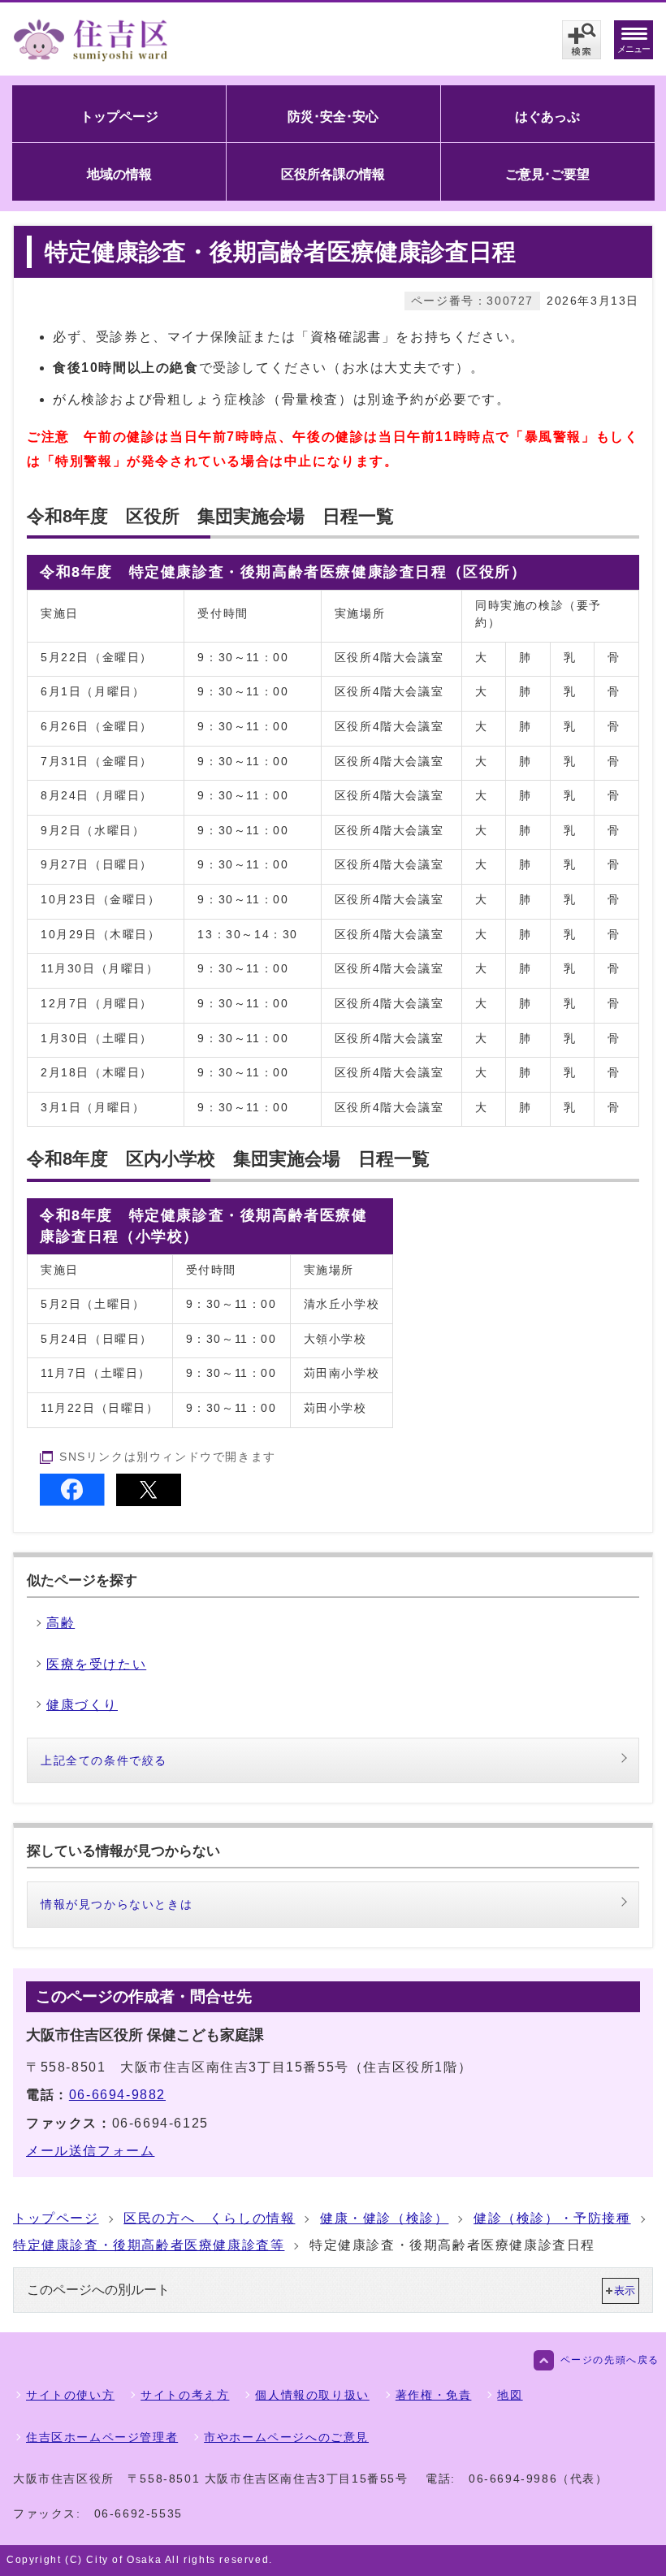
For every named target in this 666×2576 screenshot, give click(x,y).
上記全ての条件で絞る (104, 1760)
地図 (510, 2395)
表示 (625, 2290)
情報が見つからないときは (117, 1904)
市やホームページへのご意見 (286, 2437)
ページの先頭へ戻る (610, 2360)
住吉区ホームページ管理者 (102, 2437)
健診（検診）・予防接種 (552, 2218)
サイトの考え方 (185, 2395)
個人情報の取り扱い (312, 2395)
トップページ (56, 2218)
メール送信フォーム (90, 2151)
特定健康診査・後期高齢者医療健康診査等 (149, 2245)
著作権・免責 (434, 2395)
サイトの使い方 (70, 2395)
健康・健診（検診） (384, 2218)
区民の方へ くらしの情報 (209, 2218)
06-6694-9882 (117, 2095)
